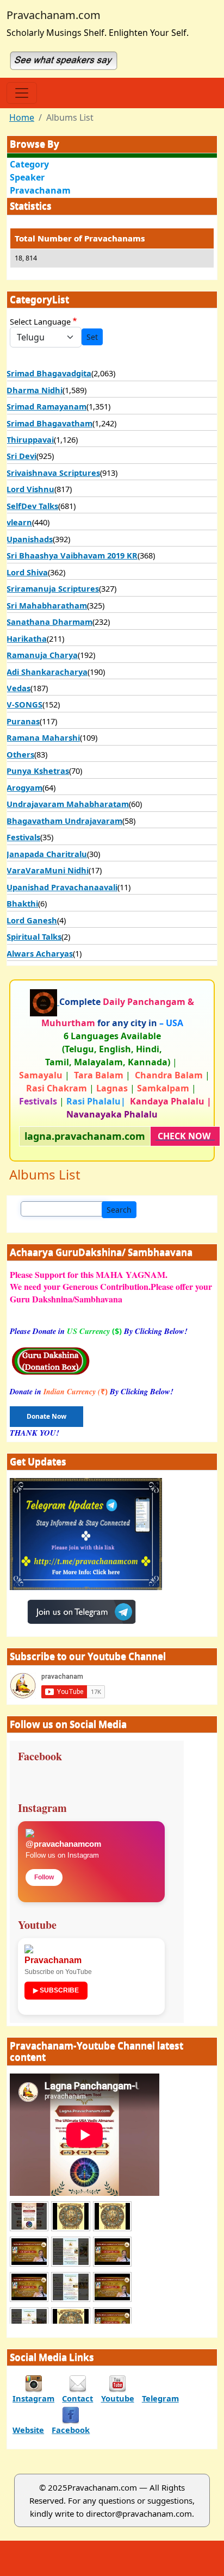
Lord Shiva (27, 572)
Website (28, 2430)
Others (20, 754)
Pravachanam (40, 190)
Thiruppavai (30, 439)
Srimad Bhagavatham (49, 423)
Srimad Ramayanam (46, 406)
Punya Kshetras (38, 771)
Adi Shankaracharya (47, 672)
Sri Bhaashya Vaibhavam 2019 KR (72, 555)
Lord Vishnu (30, 489)
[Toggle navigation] (22, 93)
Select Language (40, 321)
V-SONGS (24, 704)
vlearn (19, 522)
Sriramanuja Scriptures (53, 588)
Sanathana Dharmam (49, 622)
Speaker (27, 177)
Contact (77, 2398)
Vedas (18, 688)
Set (92, 337)
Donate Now (46, 1416)
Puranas (23, 721)
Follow (44, 1877)
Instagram (33, 2398)
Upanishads (30, 539)
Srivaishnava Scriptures (53, 473)
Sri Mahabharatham (47, 605)
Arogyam (24, 787)
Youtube (118, 2398)
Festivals (23, 837)
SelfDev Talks (32, 506)
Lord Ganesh (32, 920)
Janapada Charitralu (47, 854)
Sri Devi (21, 456)
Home (22, 117)
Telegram (160, 2398)
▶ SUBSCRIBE (56, 1990)
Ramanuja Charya (42, 655)
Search (119, 1210)
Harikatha (27, 638)
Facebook (71, 2430)
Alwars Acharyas (40, 953)
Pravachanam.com (54, 15)
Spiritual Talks (34, 936)
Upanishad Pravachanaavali (62, 887)
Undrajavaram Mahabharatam (68, 804)
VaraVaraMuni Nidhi (48, 870)
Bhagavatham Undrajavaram (64, 821)
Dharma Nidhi (35, 390)
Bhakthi (22, 903)
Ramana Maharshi (43, 737)
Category (29, 164)
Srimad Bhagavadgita (49, 373)
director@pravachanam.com (139, 2513)
